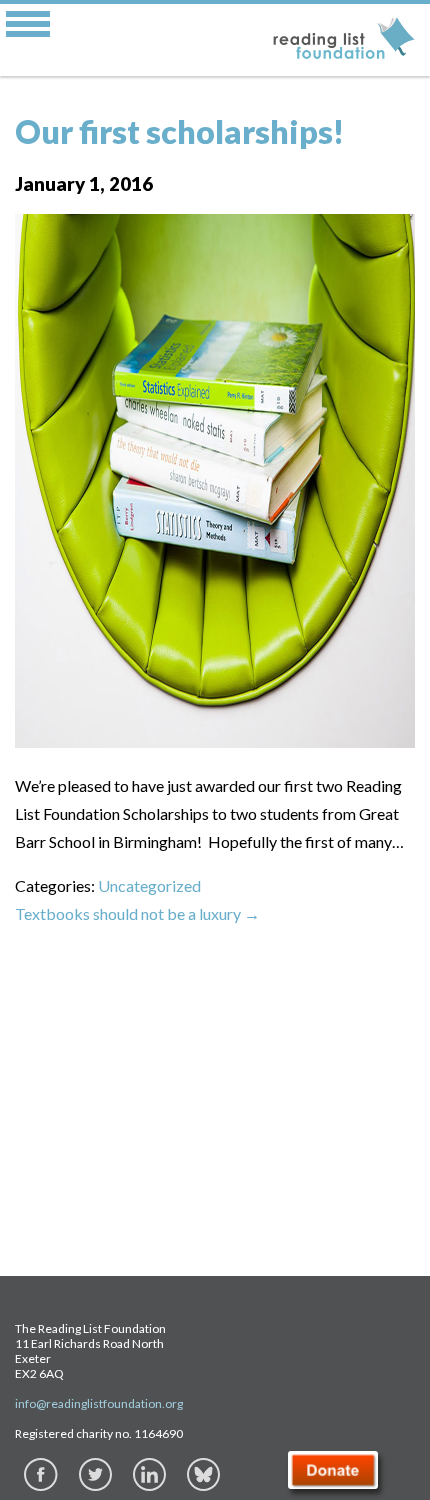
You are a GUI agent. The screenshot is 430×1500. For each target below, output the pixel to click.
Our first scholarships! (179, 131)
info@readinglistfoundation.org (99, 1403)
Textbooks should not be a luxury (137, 913)
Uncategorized (149, 885)
